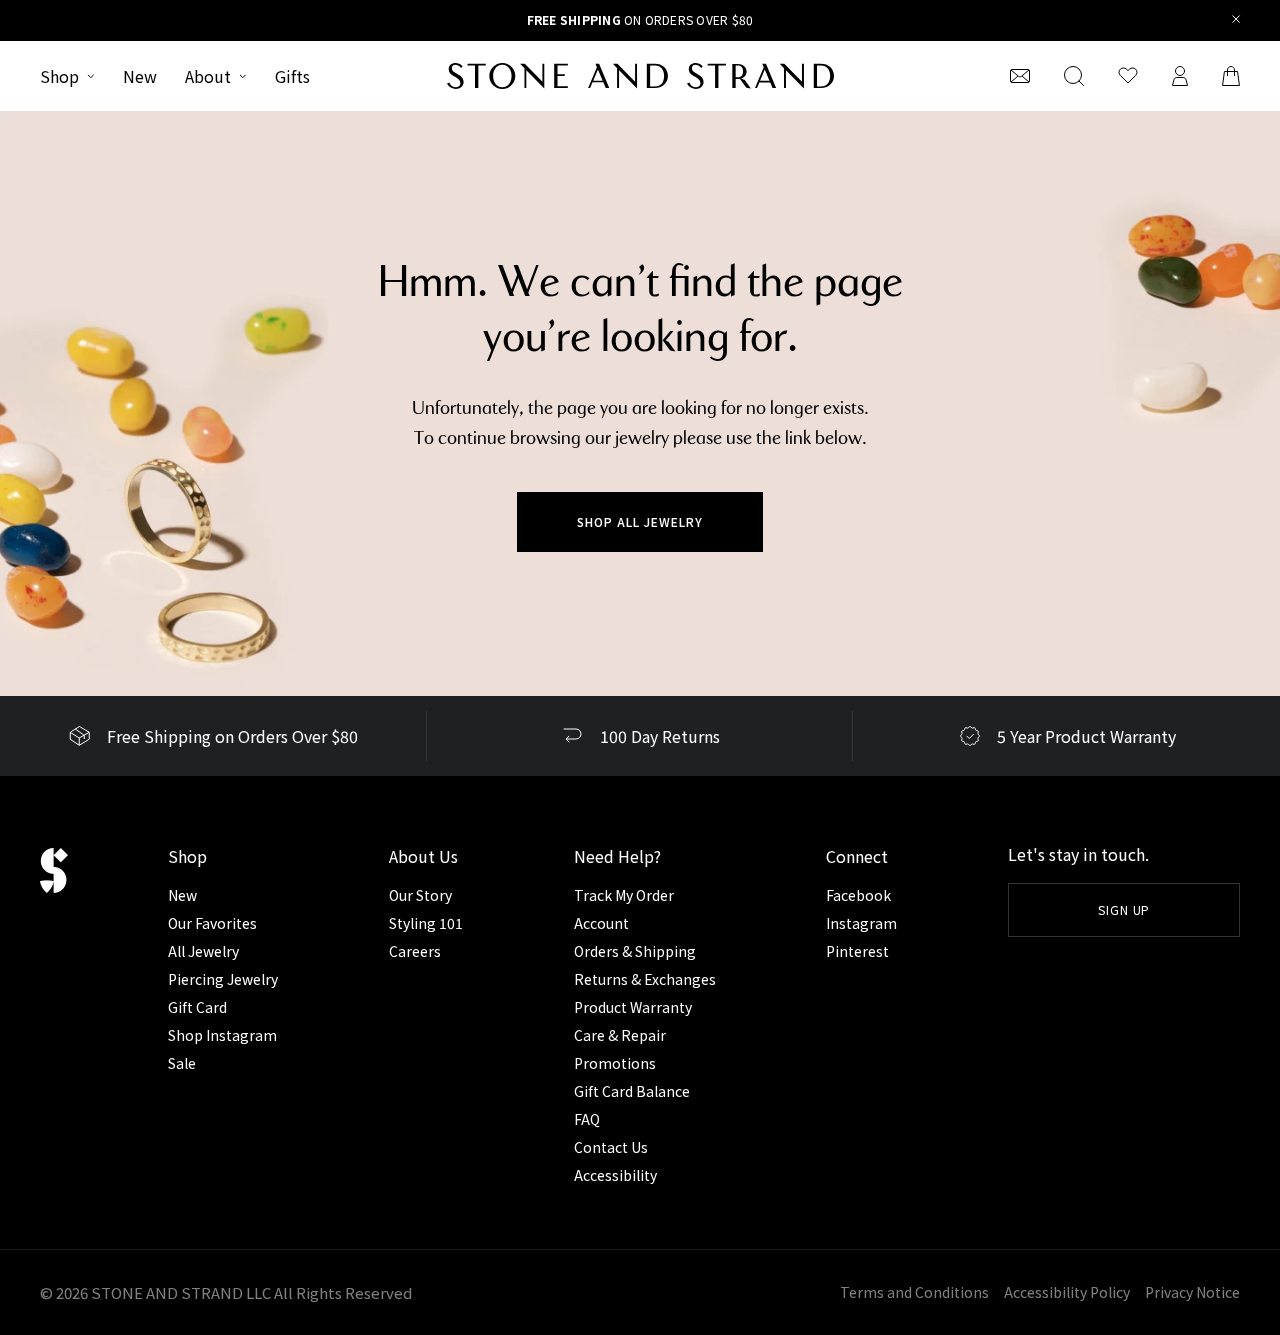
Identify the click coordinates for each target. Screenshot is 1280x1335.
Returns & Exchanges (645, 979)
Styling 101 (426, 923)
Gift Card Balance (632, 1091)
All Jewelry (203, 951)
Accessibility (615, 1175)
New (140, 76)
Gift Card (197, 1007)
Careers (415, 951)
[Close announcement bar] (1236, 20)
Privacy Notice (1192, 1292)
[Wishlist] (1128, 76)
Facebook (858, 895)
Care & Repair (620, 1035)
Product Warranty (633, 1007)
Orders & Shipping (635, 951)
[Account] (1180, 76)
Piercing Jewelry (223, 979)
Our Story (420, 895)
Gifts (292, 76)
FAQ (587, 1119)
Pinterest (857, 951)
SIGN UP (1124, 909)
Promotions (615, 1063)
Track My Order (624, 895)
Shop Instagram (222, 1035)
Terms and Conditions (914, 1292)
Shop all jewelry (639, 521)
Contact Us (611, 1147)
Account (601, 923)
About (208, 76)
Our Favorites (212, 923)
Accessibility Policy (1067, 1292)
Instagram (861, 923)
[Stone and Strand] (640, 76)
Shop (59, 76)
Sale (182, 1063)
